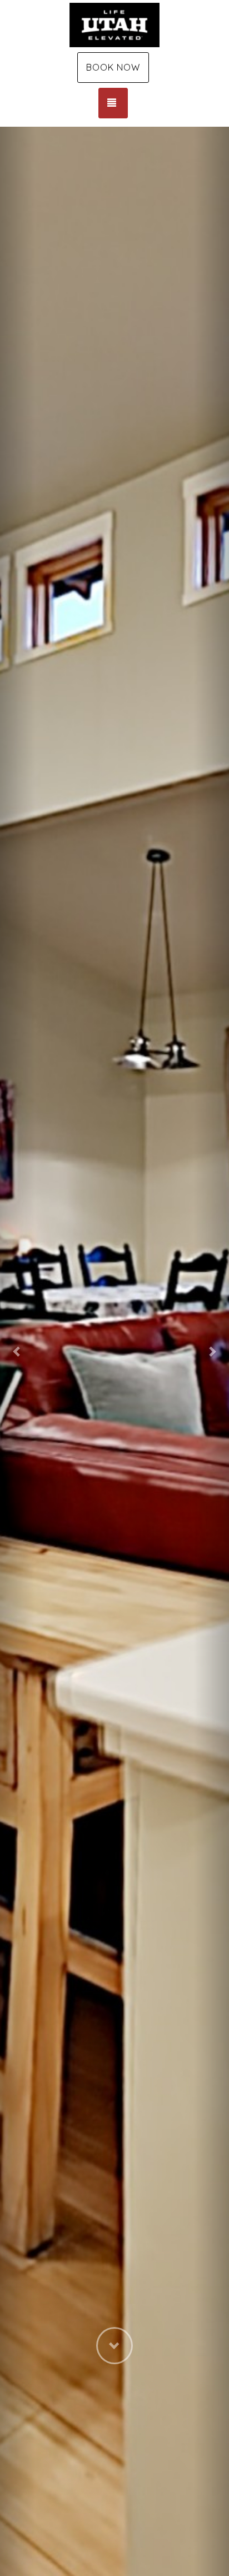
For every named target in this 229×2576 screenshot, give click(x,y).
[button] (17, 1351)
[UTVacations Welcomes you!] (114, 25)
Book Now (113, 67)
